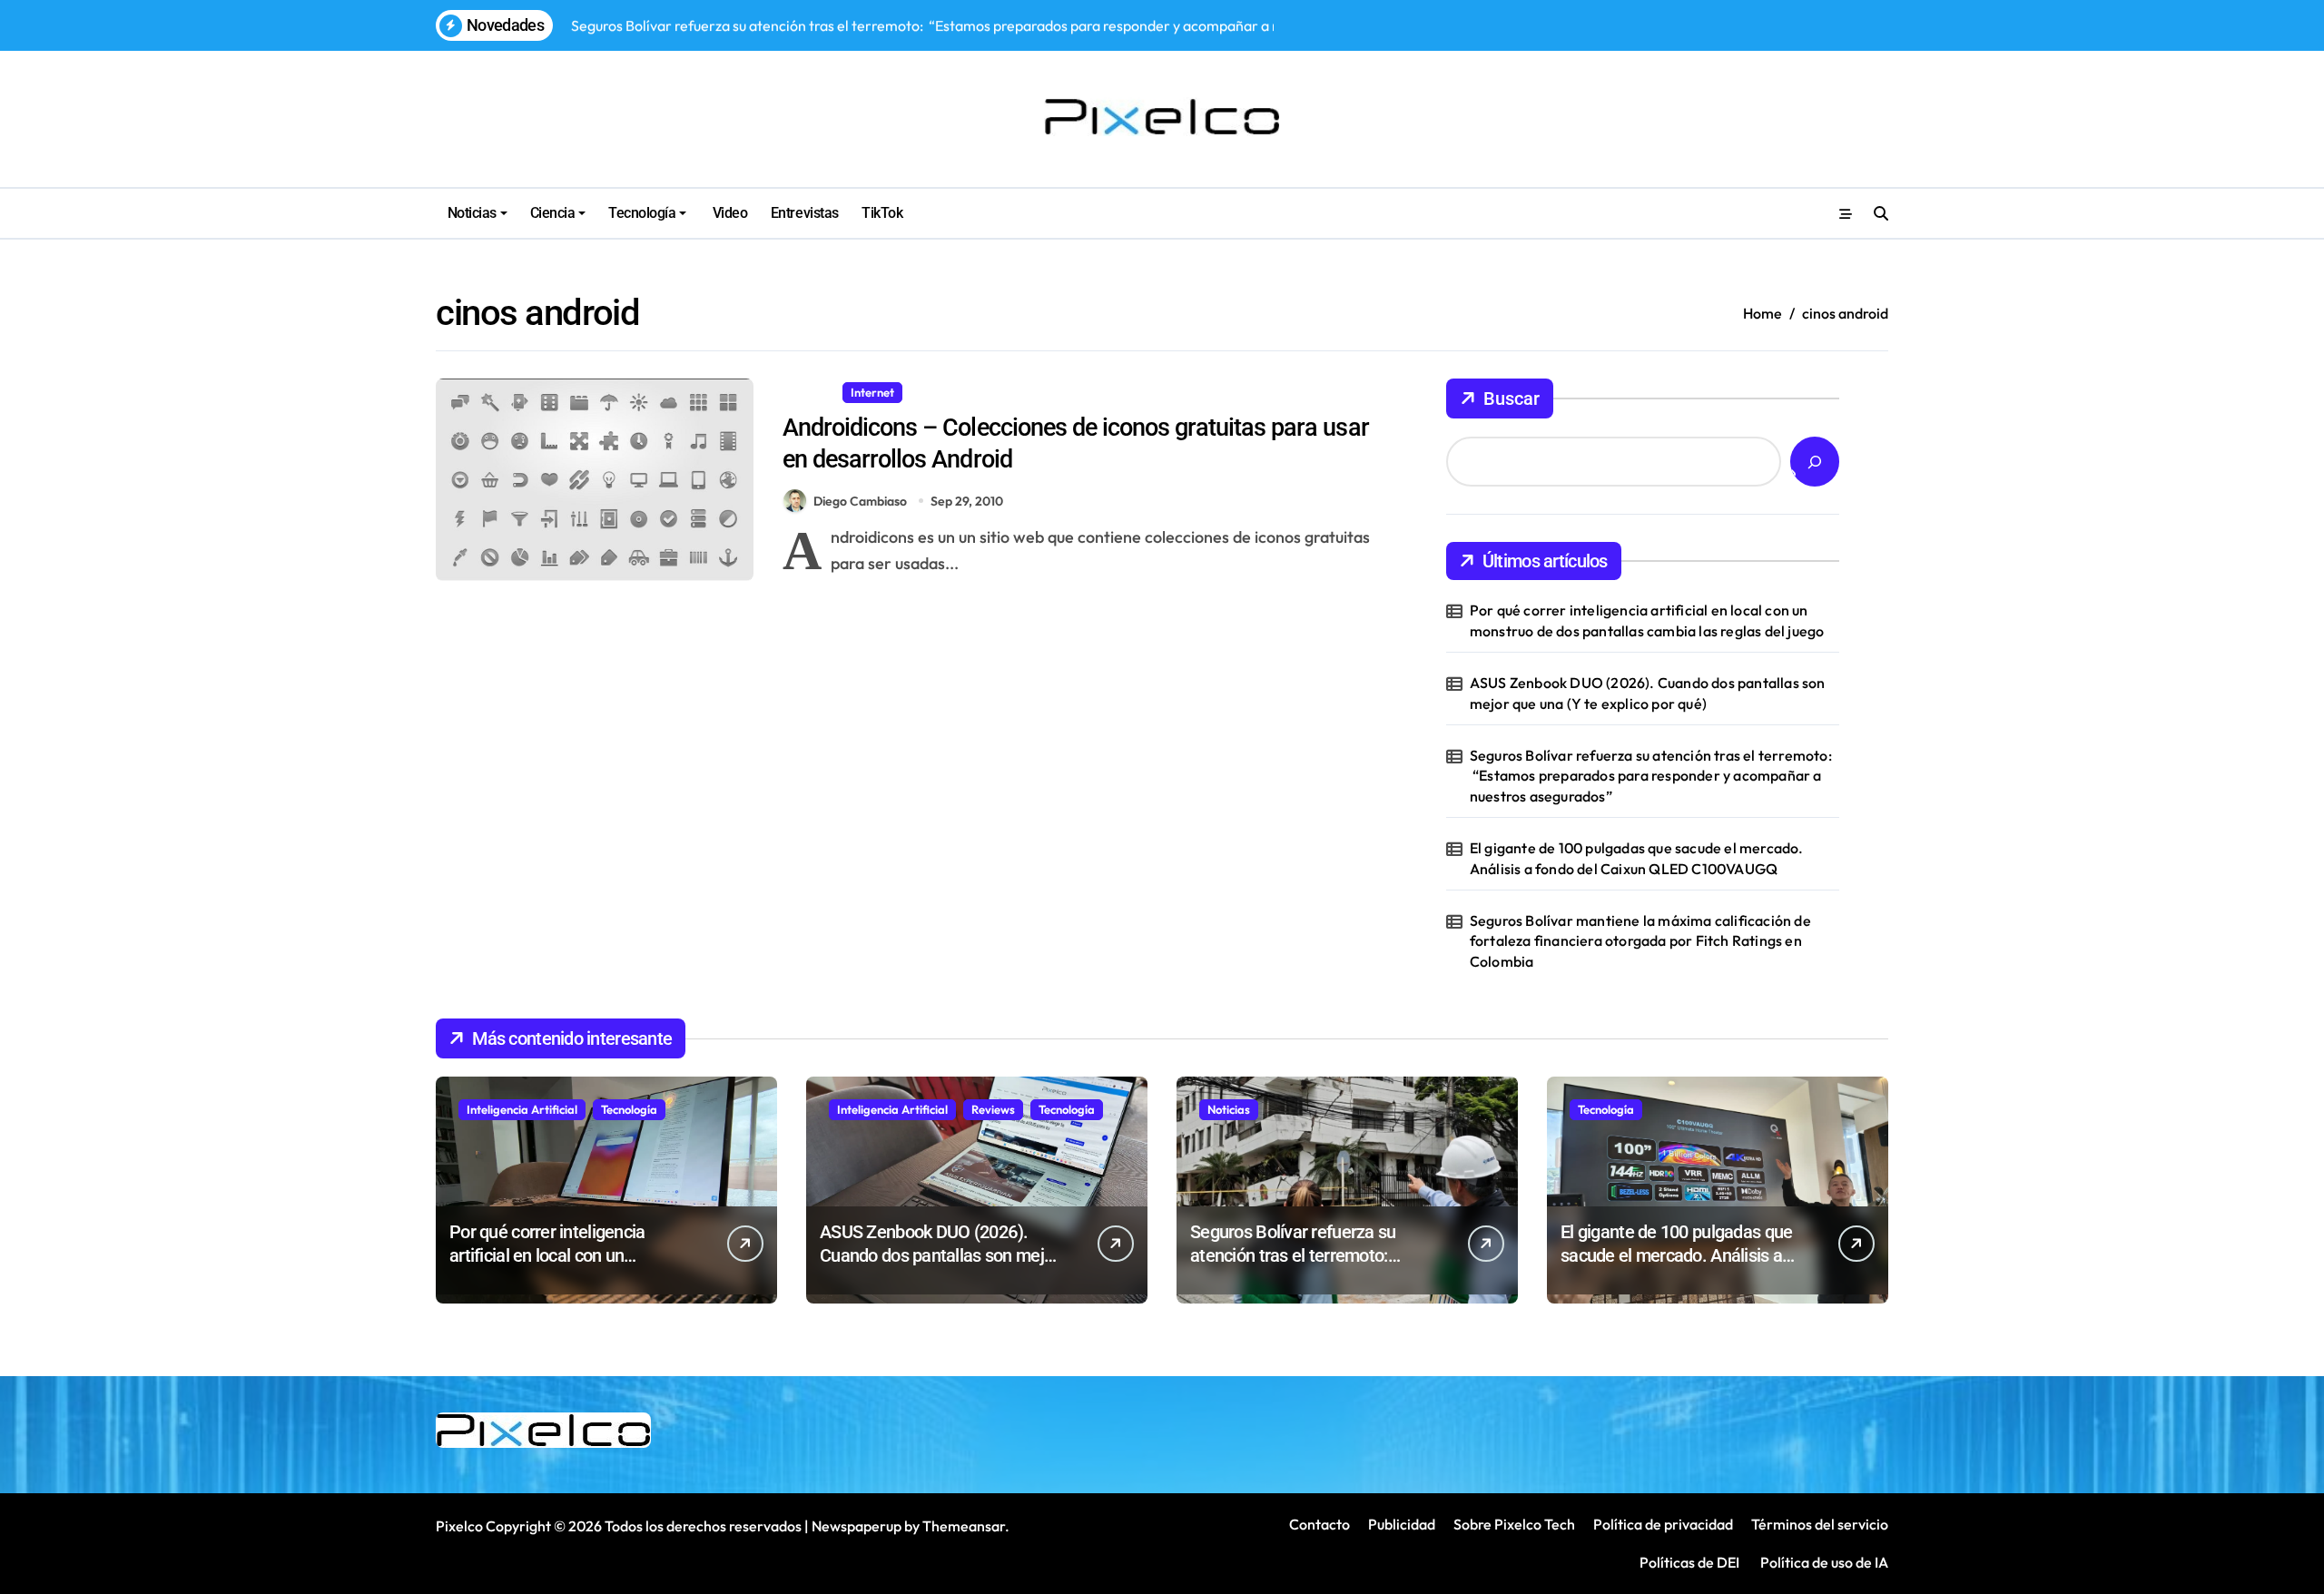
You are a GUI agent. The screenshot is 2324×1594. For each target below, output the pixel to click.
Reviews (993, 1109)
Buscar (1512, 398)
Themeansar (964, 1526)
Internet (872, 392)
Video (728, 213)
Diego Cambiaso (860, 501)
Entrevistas (805, 213)
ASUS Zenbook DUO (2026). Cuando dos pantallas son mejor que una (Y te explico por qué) (1648, 693)
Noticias (472, 213)
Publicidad (1402, 1524)
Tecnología (642, 213)
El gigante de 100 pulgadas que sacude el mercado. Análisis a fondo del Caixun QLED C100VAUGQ (1637, 858)
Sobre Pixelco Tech (1514, 1524)
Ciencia (553, 213)
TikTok (882, 213)
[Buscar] (1815, 462)
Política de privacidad (1663, 1524)
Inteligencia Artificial (522, 1109)
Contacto (1320, 1524)
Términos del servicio (1820, 1524)
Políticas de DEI (1689, 1562)
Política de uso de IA (1823, 1562)
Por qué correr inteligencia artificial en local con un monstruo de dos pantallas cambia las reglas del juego (1647, 620)
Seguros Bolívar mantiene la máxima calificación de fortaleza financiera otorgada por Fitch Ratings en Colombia (1640, 941)
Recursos (942, 392)
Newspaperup (857, 1526)
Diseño (809, 392)
